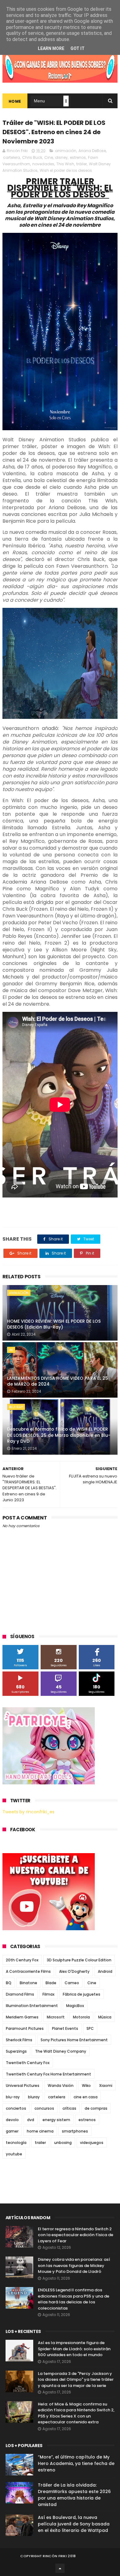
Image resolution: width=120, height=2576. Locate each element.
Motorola (81, 2017)
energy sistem (56, 2120)
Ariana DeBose (92, 151)
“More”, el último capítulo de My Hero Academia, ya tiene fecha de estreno (76, 2463)
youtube (14, 2154)
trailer (40, 2143)
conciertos (16, 2108)
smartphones (75, 2131)
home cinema (40, 2131)
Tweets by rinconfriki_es (28, 1812)
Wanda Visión (61, 2086)
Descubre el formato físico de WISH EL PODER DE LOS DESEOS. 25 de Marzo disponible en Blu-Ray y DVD (59, 1435)
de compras (96, 2108)
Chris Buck (32, 157)
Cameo (72, 1983)
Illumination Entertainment (32, 2006)
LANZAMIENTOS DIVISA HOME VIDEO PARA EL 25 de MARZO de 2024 (58, 1381)
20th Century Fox (22, 1960)
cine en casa (86, 2097)
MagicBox (75, 2006)
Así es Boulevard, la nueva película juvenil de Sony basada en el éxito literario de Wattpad (74, 2524)
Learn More (51, 48)
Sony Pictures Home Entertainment (74, 2040)
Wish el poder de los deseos (66, 170)
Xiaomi (106, 2086)
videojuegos (92, 2143)
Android (105, 1971)
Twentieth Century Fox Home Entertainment (48, 2074)
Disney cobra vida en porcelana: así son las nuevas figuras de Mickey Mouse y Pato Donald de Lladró (74, 2265)
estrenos (78, 157)
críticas (69, 2108)
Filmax (48, 1994)
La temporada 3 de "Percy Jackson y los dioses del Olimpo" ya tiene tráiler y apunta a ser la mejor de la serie (76, 2380)
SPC (90, 2028)
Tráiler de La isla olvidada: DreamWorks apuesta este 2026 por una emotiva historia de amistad (74, 2495)
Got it (78, 48)
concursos (44, 2108)
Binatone (28, 1983)
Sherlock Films (19, 2040)
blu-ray (16, 1407)
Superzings (16, 2051)
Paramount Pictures (25, 2028)
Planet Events (65, 2028)
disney (61, 157)
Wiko (86, 2086)
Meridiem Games (22, 2017)
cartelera (12, 157)
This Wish (65, 164)
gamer (12, 2131)
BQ (9, 1983)
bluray (34, 2097)
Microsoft (56, 2017)
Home (15, 101)
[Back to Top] (60, 2568)
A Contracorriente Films (28, 1971)
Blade (51, 1983)
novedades (43, 164)
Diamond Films (20, 1994)
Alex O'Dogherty (74, 1971)
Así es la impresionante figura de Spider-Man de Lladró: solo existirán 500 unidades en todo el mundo (74, 2349)
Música (105, 2017)
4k (11, 1350)
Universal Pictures (23, 2086)
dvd (31, 2120)
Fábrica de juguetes (82, 1994)
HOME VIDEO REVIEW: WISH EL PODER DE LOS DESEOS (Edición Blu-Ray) (54, 1324)
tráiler (82, 164)
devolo (12, 2120)
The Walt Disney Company (61, 2051)
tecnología (16, 2143)
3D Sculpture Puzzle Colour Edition (79, 1960)
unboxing (63, 2143)
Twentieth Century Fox (28, 2063)
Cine (49, 157)
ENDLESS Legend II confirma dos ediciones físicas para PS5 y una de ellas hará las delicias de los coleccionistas (74, 2299)
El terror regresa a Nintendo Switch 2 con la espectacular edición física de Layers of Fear (76, 2235)
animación (66, 151)
